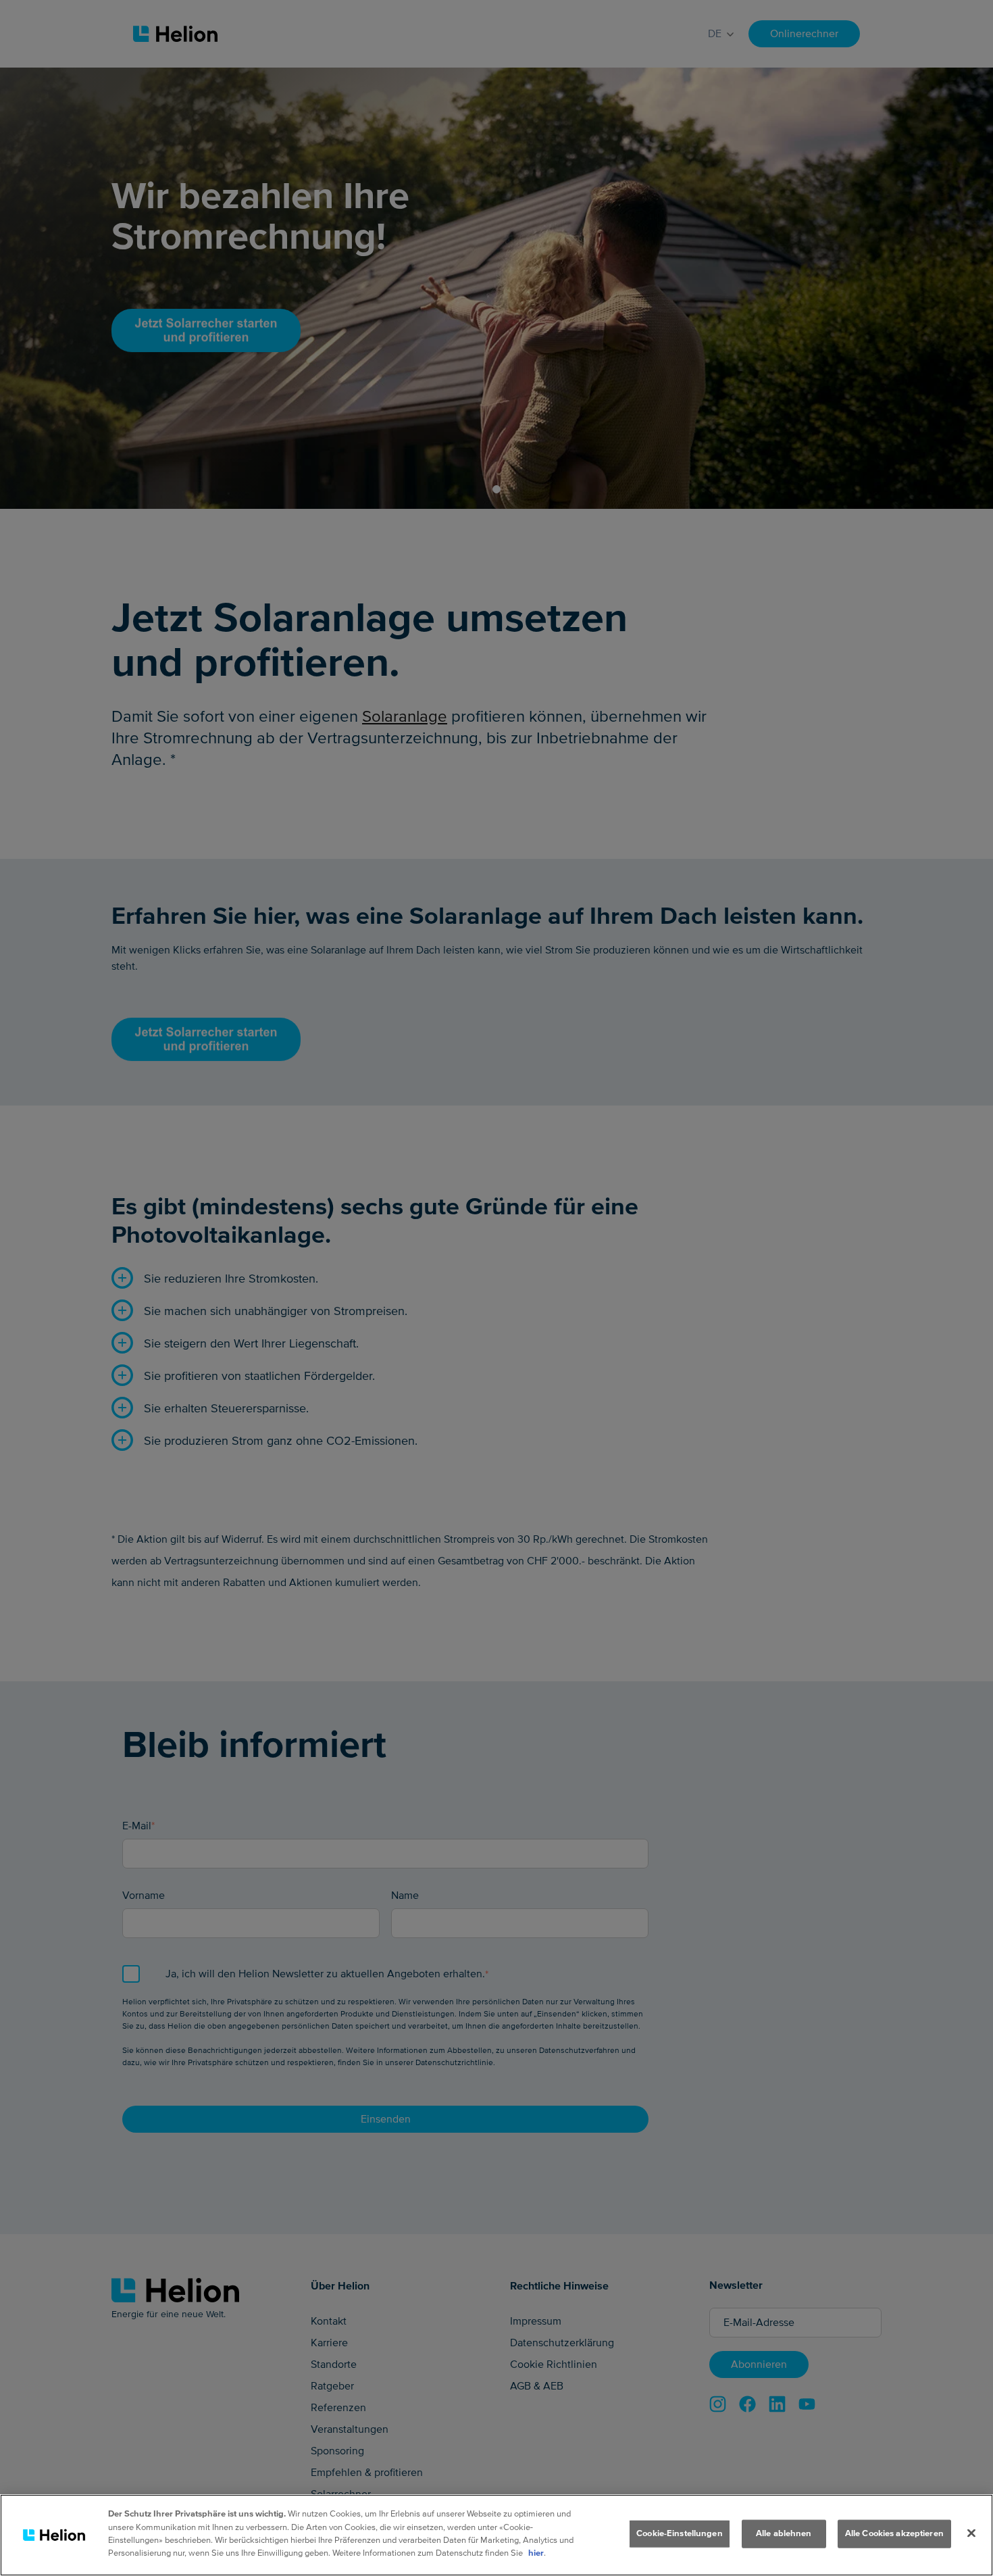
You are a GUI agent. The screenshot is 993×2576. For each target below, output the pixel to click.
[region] (496, 2535)
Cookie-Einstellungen (680, 2533)
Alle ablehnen (784, 2533)
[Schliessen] (971, 2533)
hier (536, 2553)
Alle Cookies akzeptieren (894, 2533)
